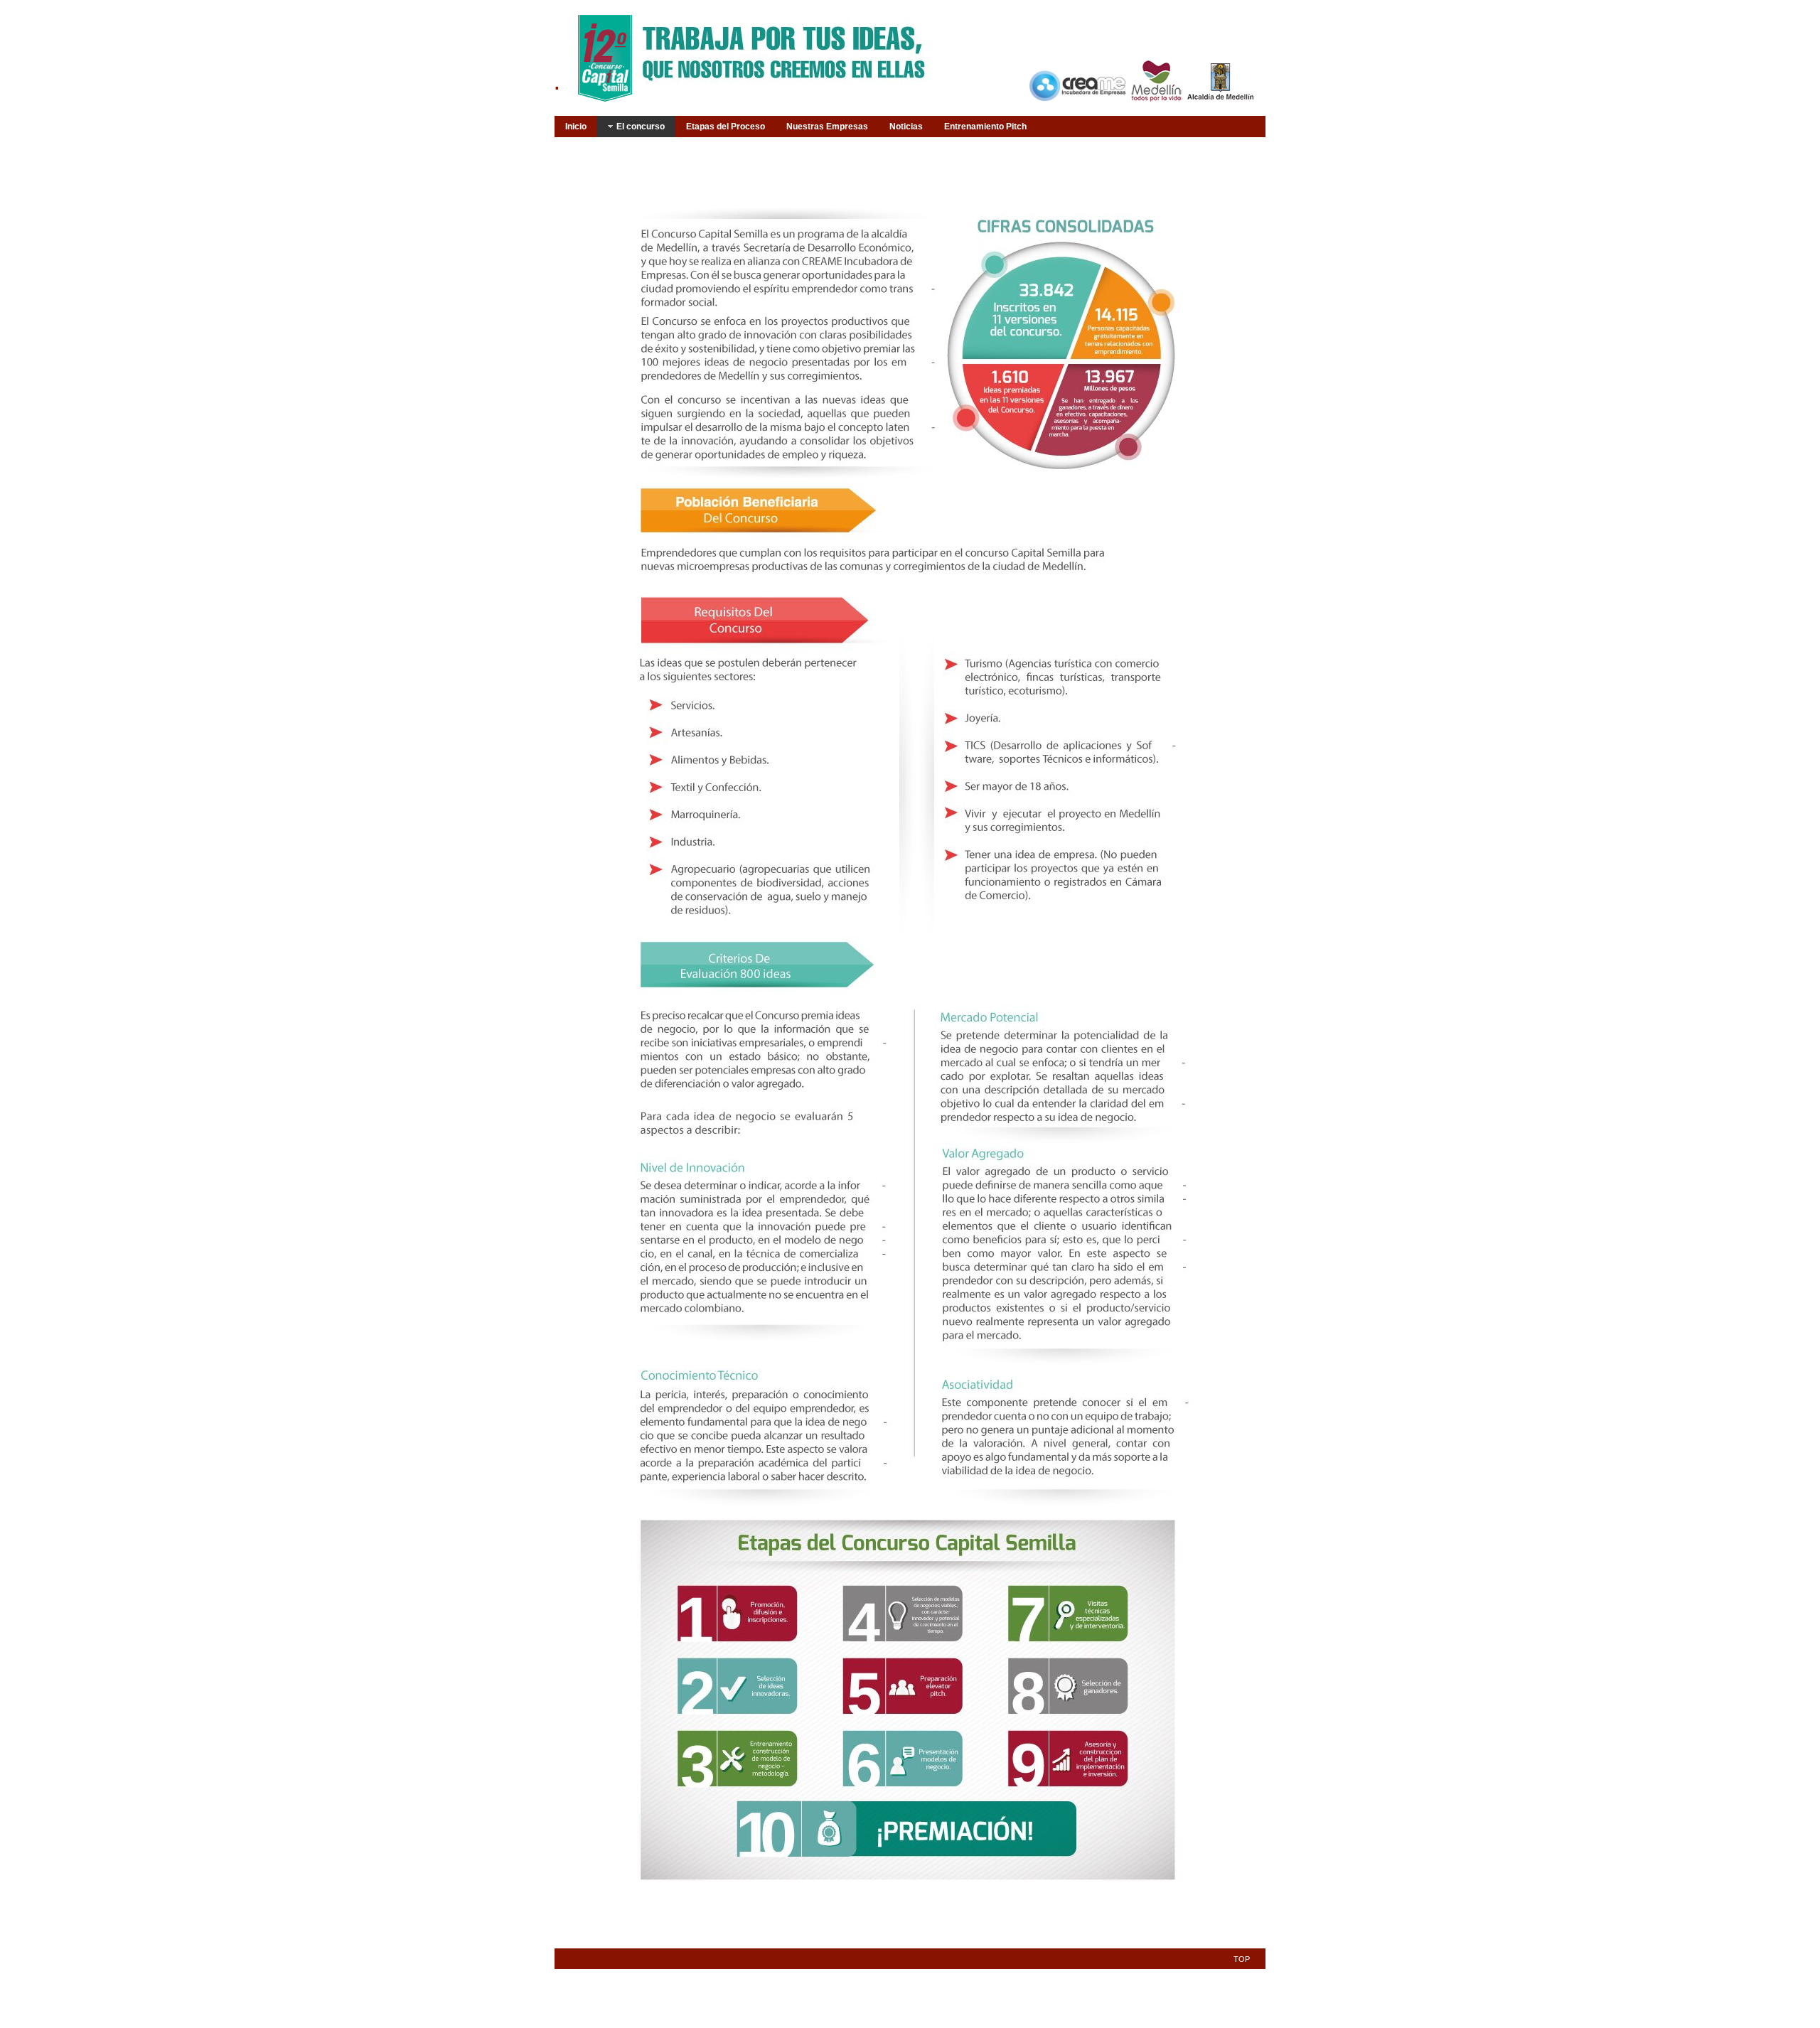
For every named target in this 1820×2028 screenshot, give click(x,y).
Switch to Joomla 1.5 (33, 36)
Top (1242, 1959)
